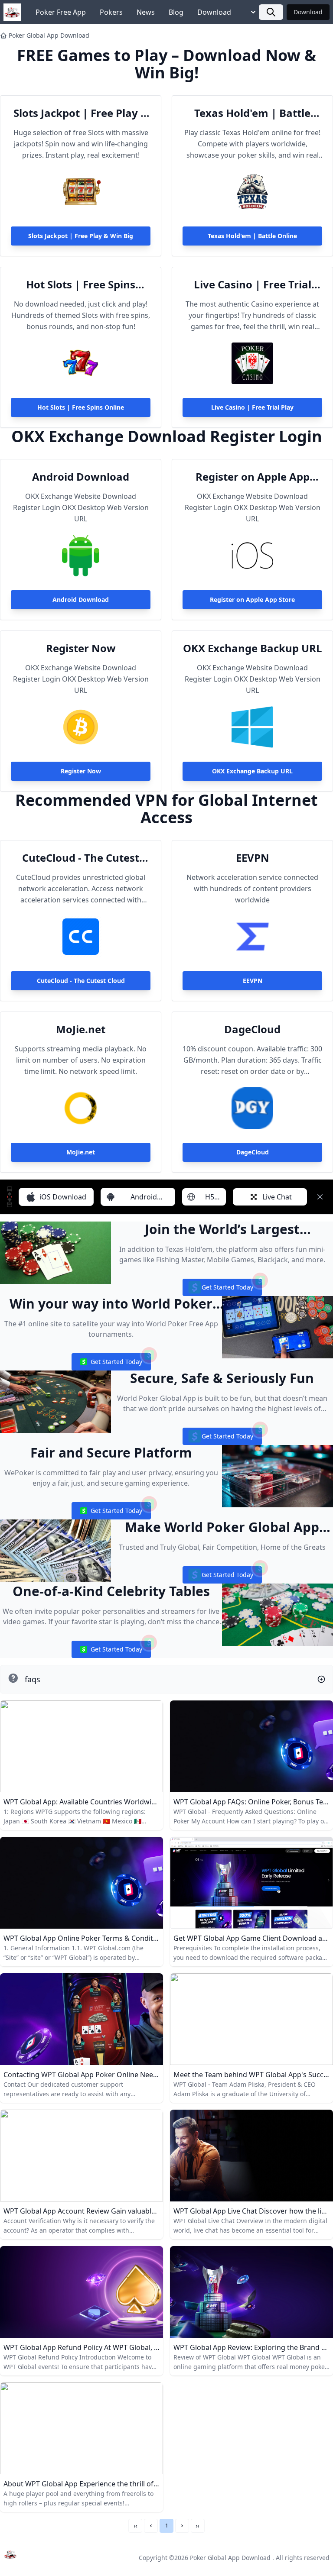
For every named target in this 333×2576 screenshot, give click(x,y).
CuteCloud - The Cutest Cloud (81, 858)
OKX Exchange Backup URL (253, 648)
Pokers (111, 12)
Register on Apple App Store (253, 477)
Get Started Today (222, 1289)
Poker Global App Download (49, 35)
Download (214, 12)
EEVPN (253, 858)
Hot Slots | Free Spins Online (81, 284)
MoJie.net (81, 1029)
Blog (176, 12)
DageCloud (252, 1029)
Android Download (81, 477)
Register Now (81, 648)
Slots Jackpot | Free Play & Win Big (81, 113)
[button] (151, 2526)
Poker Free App (61, 12)
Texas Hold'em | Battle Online (252, 113)
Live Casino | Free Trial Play (253, 284)
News (146, 12)
